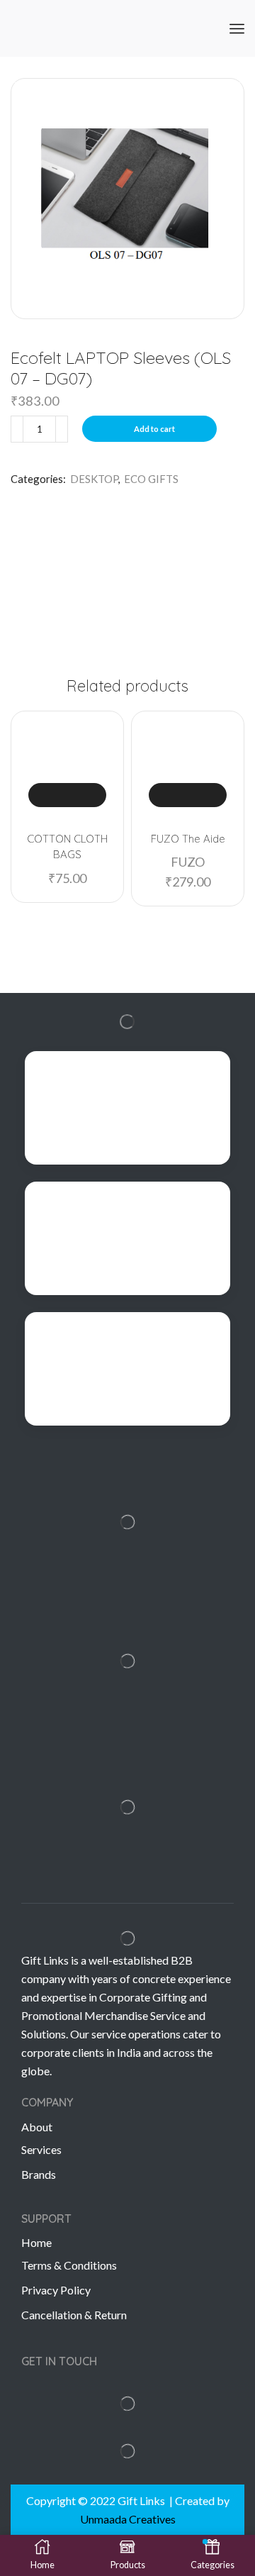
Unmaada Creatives (128, 2519)
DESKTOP (94, 479)
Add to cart (154, 429)
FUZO (188, 862)
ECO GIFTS (151, 479)
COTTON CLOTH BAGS (67, 846)
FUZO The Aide (188, 839)
